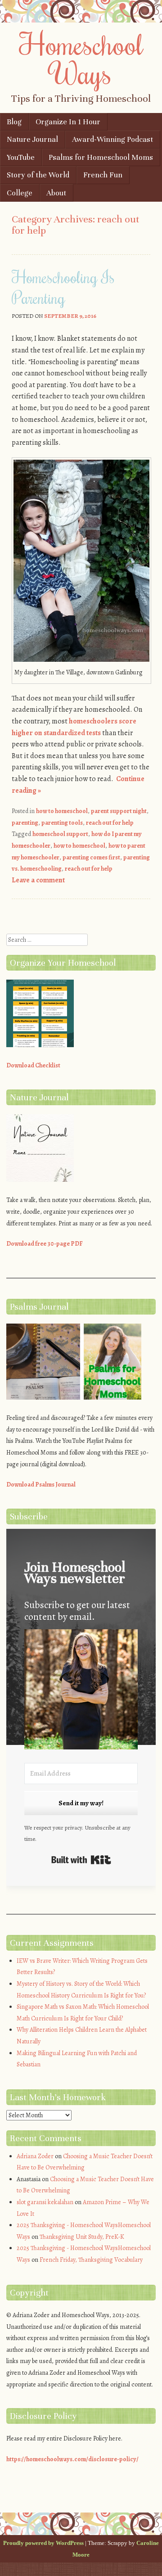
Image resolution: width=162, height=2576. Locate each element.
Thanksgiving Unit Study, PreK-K (82, 2237)
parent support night (119, 811)
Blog (14, 122)
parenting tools (62, 823)
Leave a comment (38, 880)
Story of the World (38, 175)
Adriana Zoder (35, 2156)
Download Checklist (33, 1065)
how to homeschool (62, 811)
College (20, 193)
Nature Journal (32, 139)
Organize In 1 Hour (68, 122)
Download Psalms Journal (41, 1485)
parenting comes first (91, 857)
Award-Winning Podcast (112, 139)
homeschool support (60, 834)
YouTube (21, 157)
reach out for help (110, 823)
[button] (81, 1691)
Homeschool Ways (81, 58)
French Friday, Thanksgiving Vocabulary (91, 2260)
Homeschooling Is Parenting (63, 287)
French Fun (103, 175)
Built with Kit (81, 1860)
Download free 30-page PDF (45, 1244)
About (56, 193)
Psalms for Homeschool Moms (101, 157)
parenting (25, 823)
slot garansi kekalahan (45, 2202)
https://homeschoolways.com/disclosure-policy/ (72, 2459)
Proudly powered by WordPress (43, 2543)
